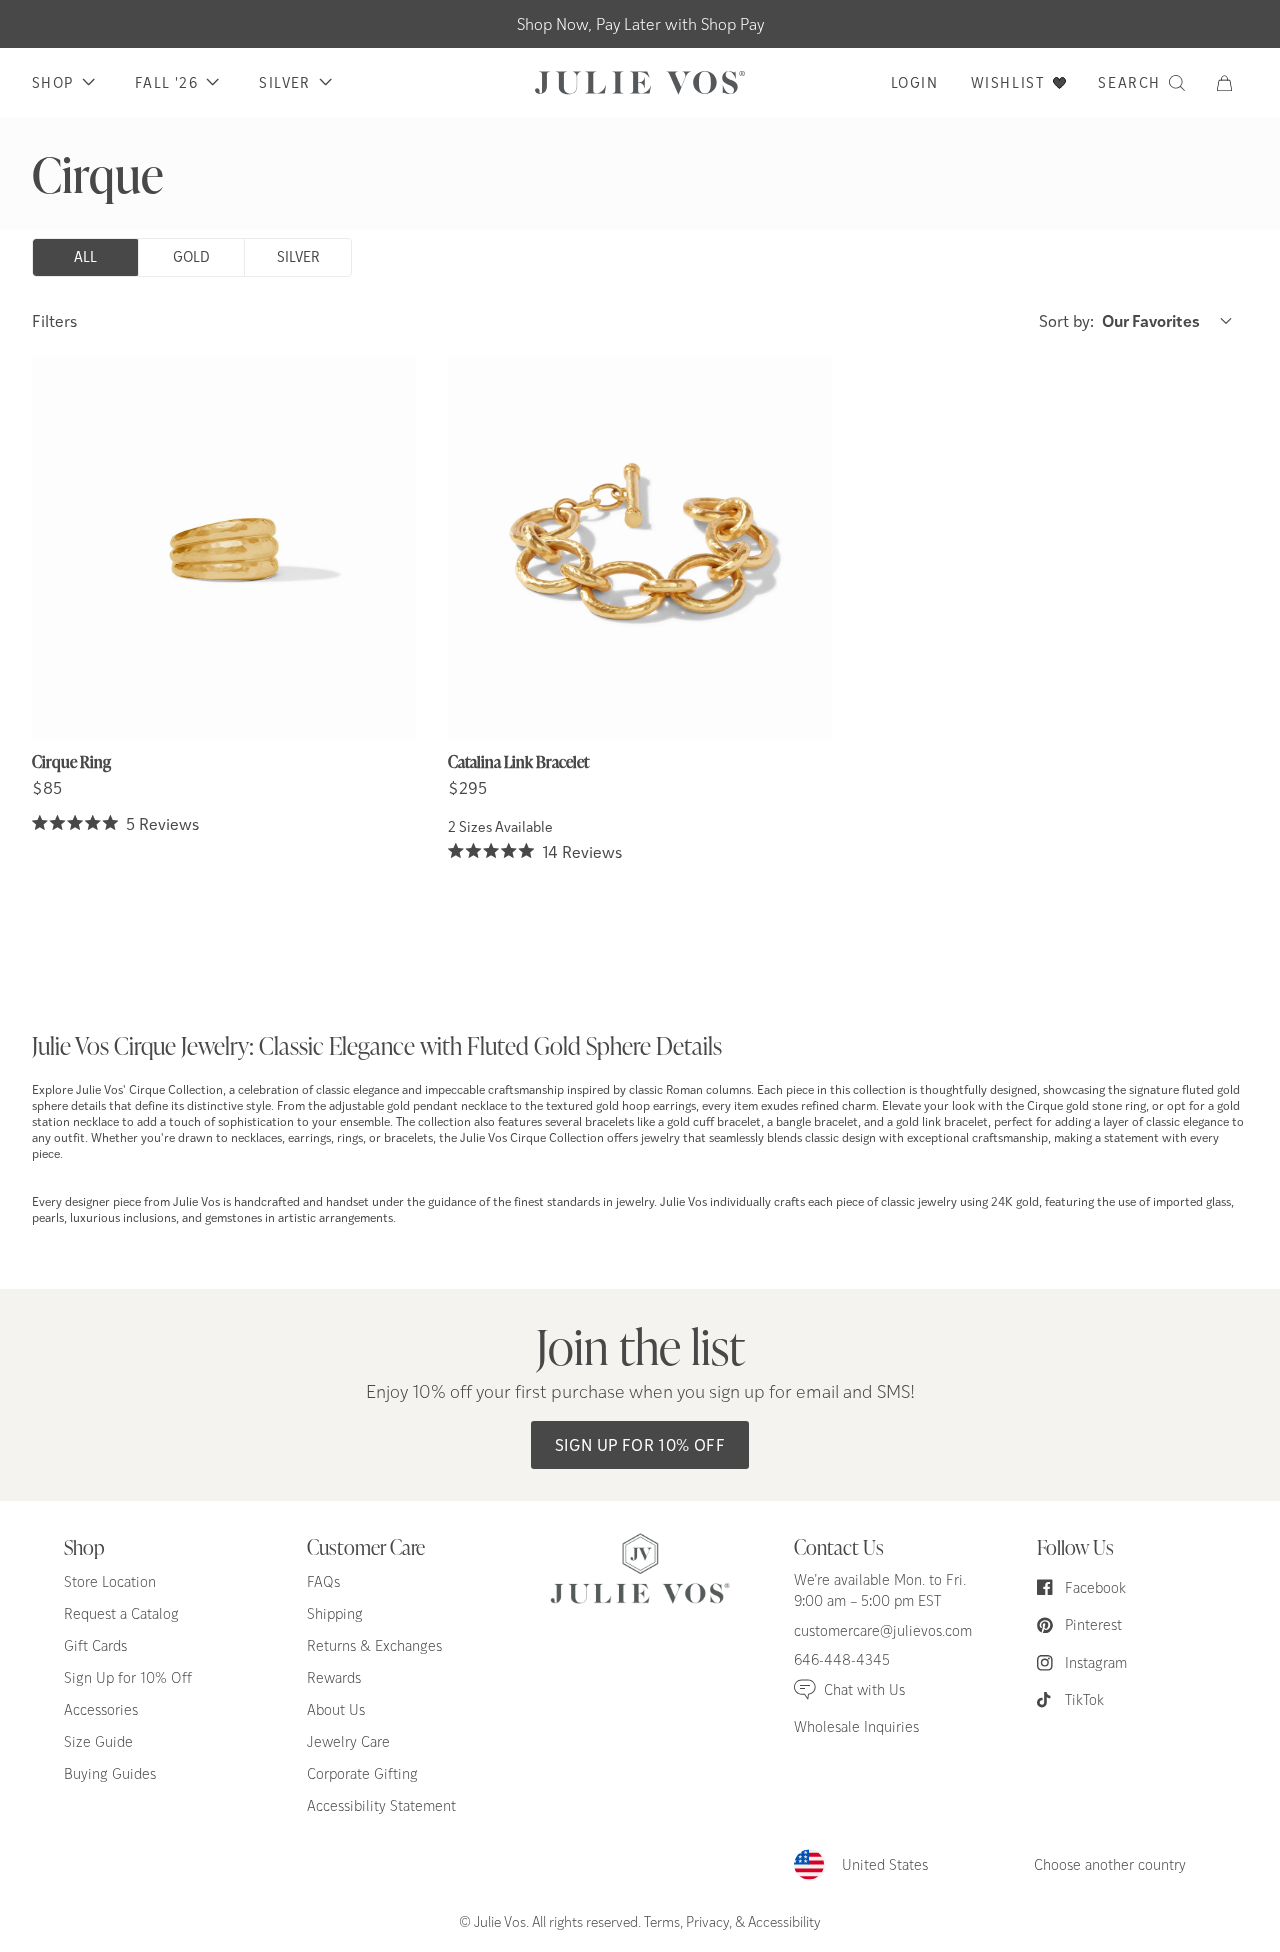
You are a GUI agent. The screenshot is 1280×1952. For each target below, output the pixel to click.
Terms (662, 1921)
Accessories (101, 1709)
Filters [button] (54, 320)
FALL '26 (166, 82)
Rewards (334, 1677)
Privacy (707, 1921)
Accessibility (784, 1921)
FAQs (323, 1581)
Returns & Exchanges (374, 1645)
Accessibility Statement (381, 1805)
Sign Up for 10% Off (640, 1444)
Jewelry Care (348, 1741)
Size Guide (98, 1741)
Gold (191, 256)
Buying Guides (110, 1773)
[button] (1232, 83)
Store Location (110, 1581)
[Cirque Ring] (224, 549)
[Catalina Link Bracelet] (640, 549)
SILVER (284, 82)
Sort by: (1119, 320)
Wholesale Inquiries (856, 1726)
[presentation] (224, 597)
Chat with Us (864, 1689)
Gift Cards (95, 1645)
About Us (336, 1709)
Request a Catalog (121, 1613)
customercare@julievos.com (883, 1630)
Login (915, 82)
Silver (298, 256)
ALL (85, 256)
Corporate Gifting (362, 1773)
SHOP (53, 82)
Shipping (335, 1613)
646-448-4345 (842, 1659)
